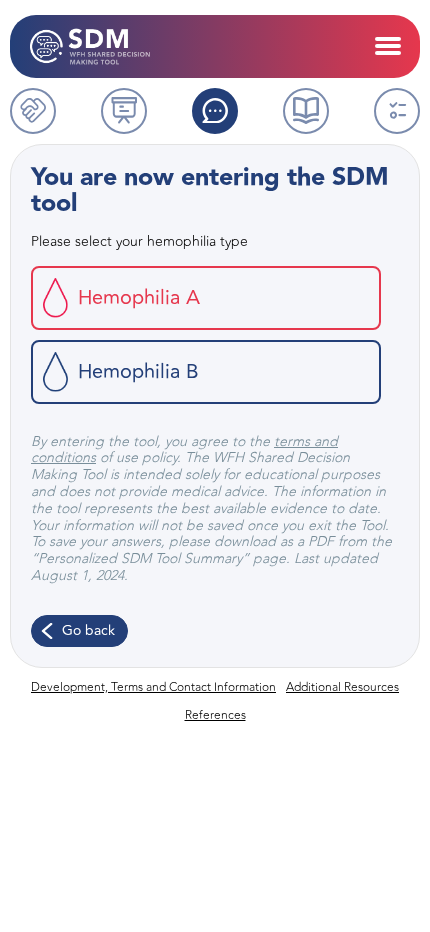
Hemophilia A (139, 297)
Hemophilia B (138, 371)
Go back (88, 630)
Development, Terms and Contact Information (153, 687)
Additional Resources (342, 687)
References (215, 715)
